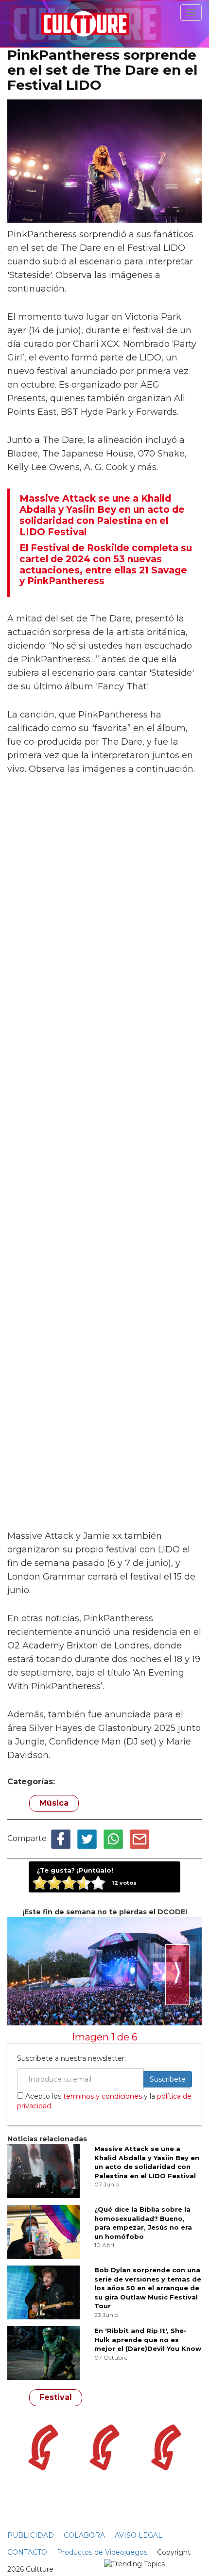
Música (54, 1803)
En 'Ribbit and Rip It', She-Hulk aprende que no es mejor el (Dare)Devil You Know (148, 2340)
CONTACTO (27, 2552)
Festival (56, 2397)
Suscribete (168, 2079)
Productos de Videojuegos (102, 2552)
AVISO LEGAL (139, 2535)
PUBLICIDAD (31, 2535)
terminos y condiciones (103, 2096)
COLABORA (84, 2535)
